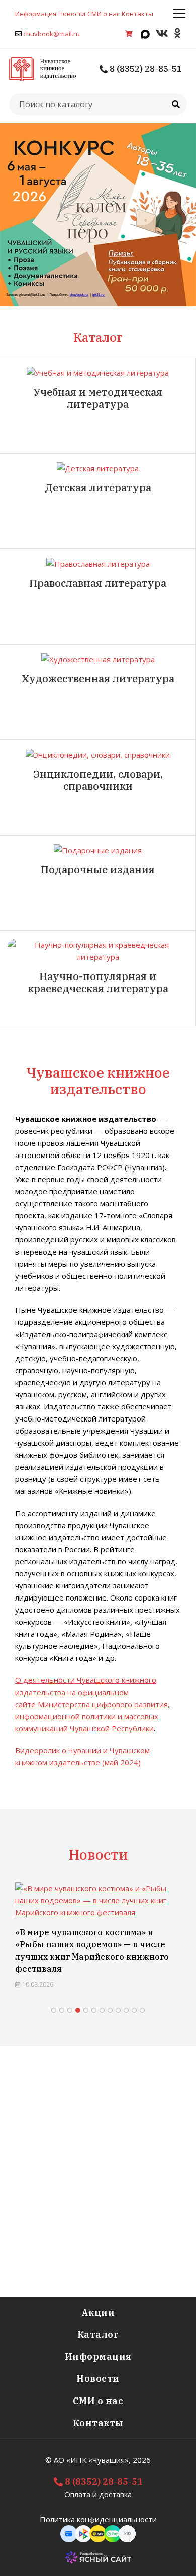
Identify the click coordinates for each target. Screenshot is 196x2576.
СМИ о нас (104, 14)
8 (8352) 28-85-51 (145, 69)
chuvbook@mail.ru (52, 34)
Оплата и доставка (98, 2494)
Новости (72, 14)
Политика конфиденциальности (98, 2519)
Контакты (137, 14)
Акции (98, 2312)
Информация (36, 14)
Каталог (98, 2334)
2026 (142, 2460)
